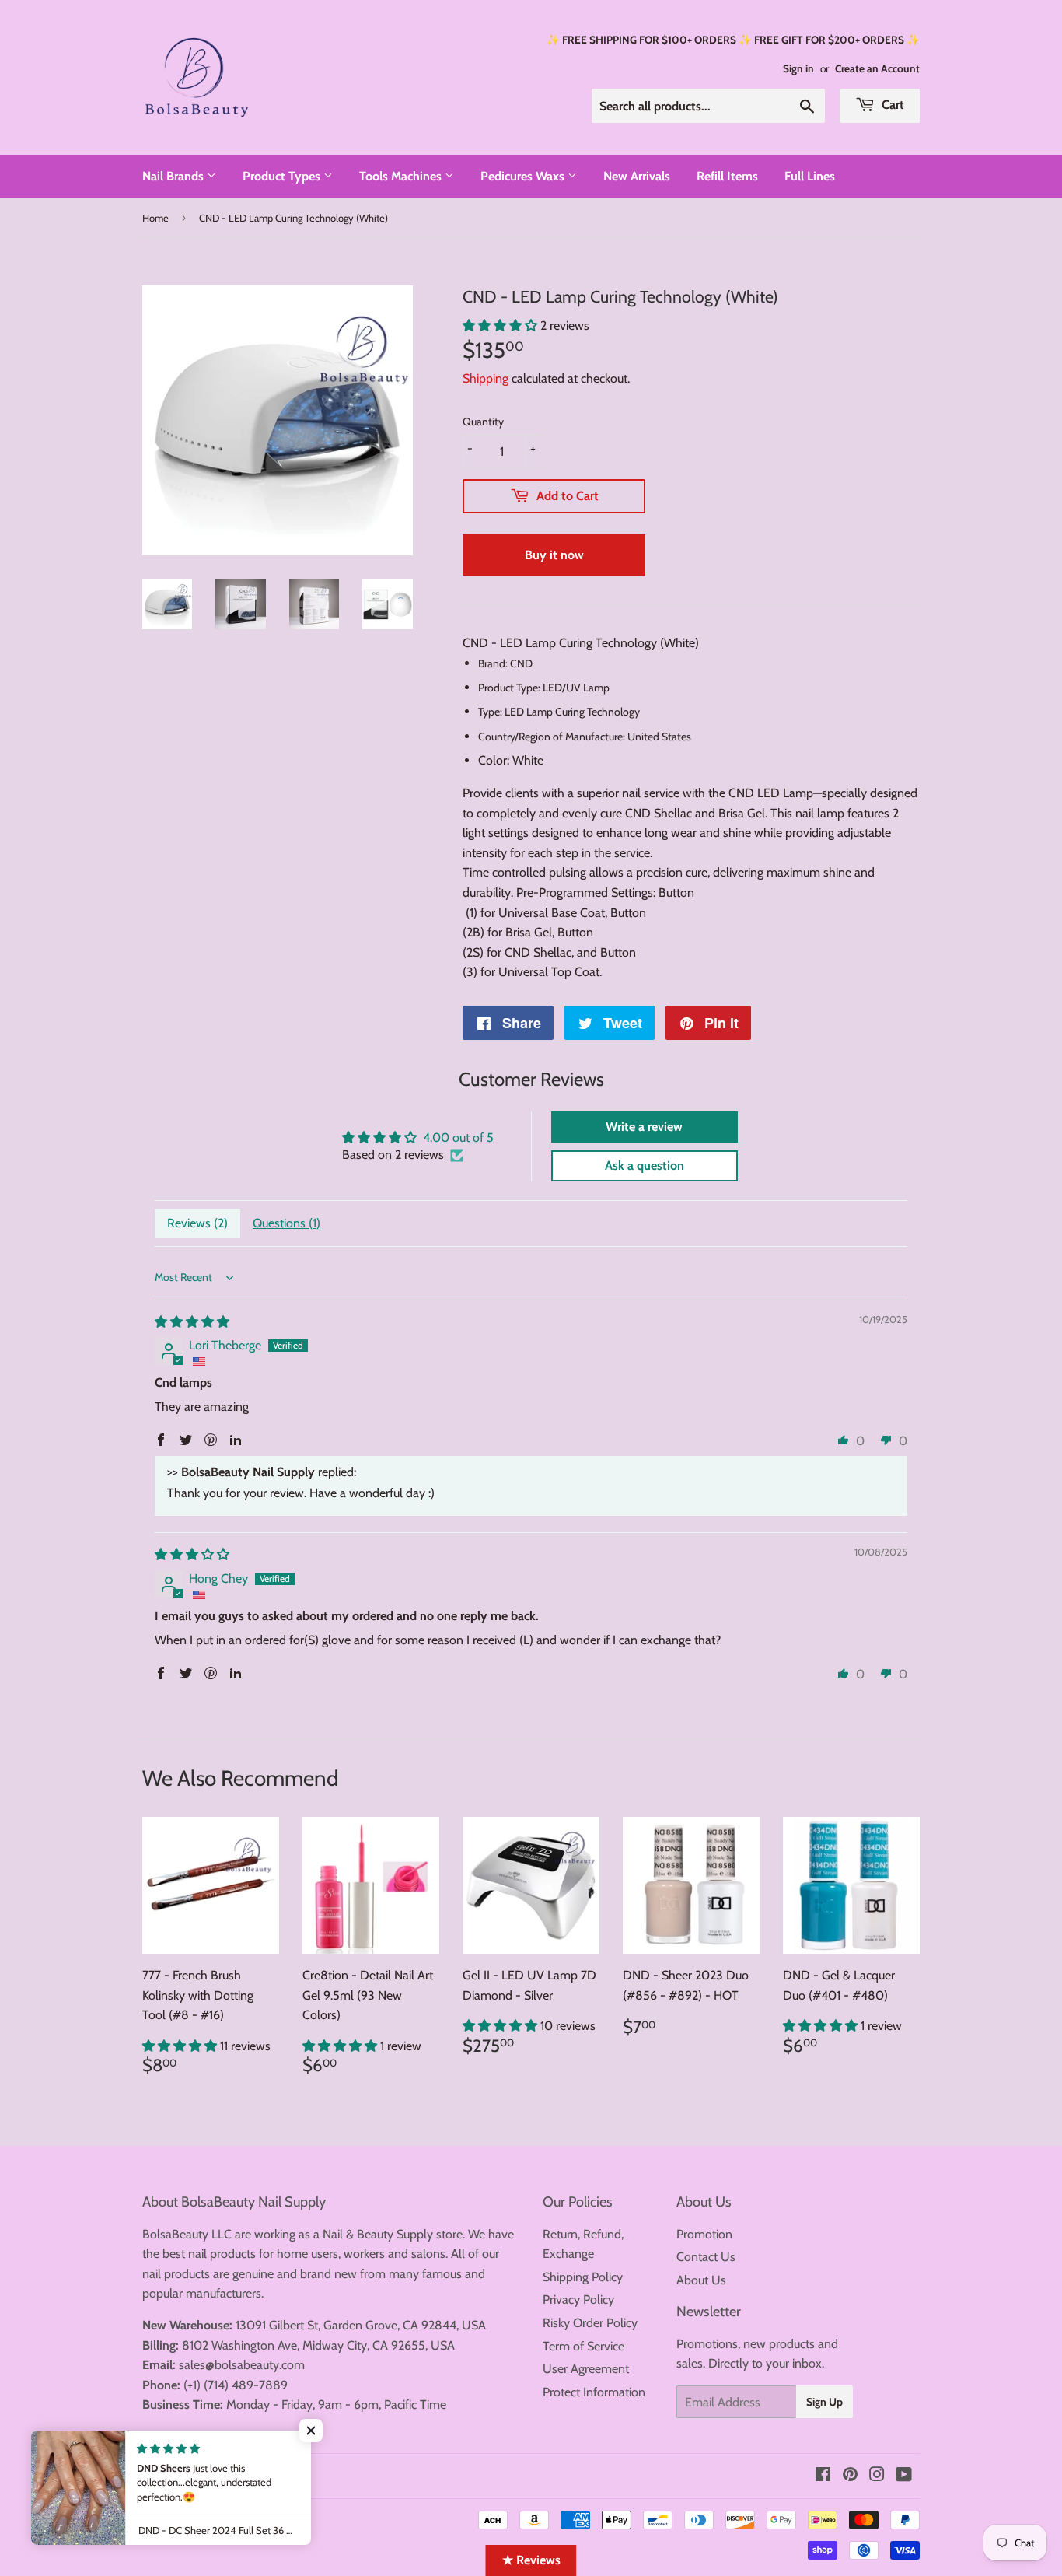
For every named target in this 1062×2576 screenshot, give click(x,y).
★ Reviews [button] (531, 2560)
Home (155, 218)
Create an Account (877, 68)
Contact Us (706, 2257)
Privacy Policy (578, 2299)
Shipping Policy (583, 2277)
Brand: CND (505, 663)
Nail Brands (175, 176)
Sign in (798, 68)
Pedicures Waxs (524, 176)
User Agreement (586, 2369)
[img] (192, 1322)
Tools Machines (402, 176)
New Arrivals (637, 176)
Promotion (704, 2234)
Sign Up (824, 2402)
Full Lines (810, 176)
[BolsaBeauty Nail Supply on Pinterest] (850, 2476)
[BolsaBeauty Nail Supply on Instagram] (877, 2476)
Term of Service (583, 2346)
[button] (501, 325)
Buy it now (554, 555)
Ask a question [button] (645, 1165)
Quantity (483, 422)
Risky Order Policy (590, 2323)
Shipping (486, 378)
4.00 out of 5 (458, 1137)
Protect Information (594, 2392)
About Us (701, 2280)
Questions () (286, 1223)
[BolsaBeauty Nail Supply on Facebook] (823, 2476)
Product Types (283, 176)
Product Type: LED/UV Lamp (544, 688)
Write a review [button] (644, 1127)
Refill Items (727, 176)
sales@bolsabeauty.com (242, 2365)
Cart (891, 105)
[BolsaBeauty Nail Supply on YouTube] (904, 2476)
